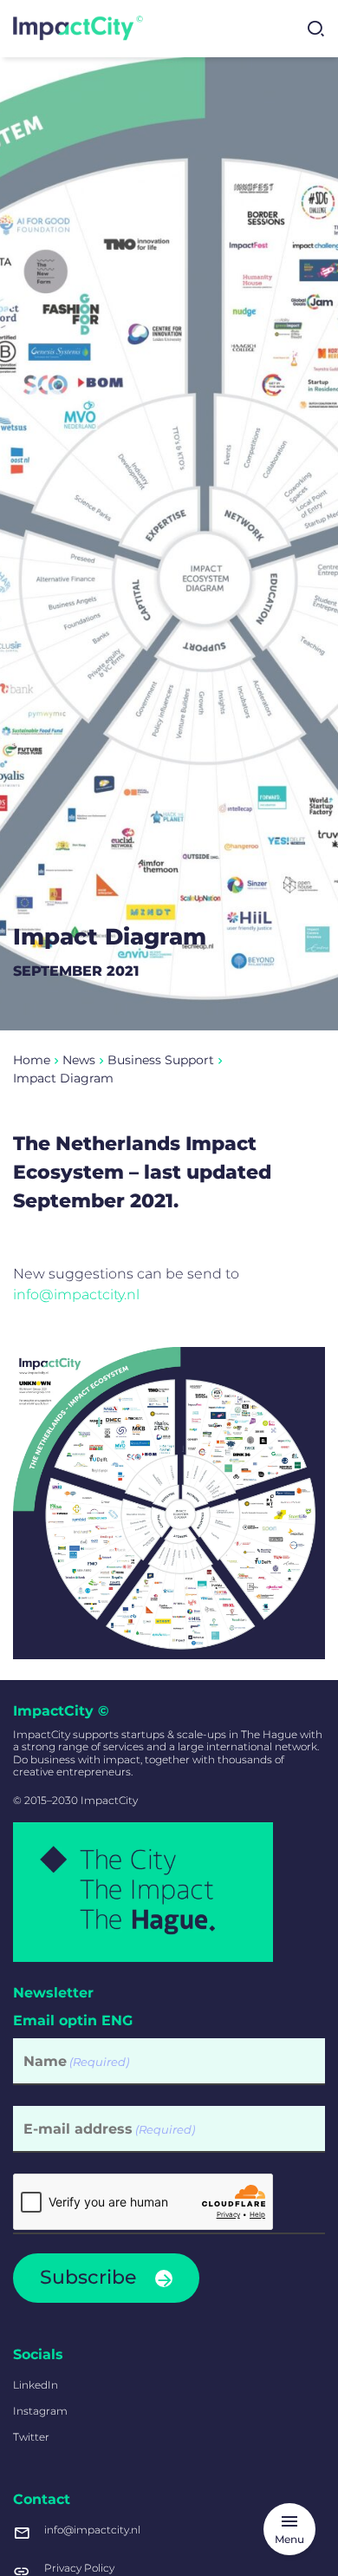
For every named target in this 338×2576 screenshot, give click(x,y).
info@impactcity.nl (76, 1295)
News (79, 1060)
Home (32, 1060)
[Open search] (315, 29)
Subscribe (88, 2277)
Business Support (161, 1060)
